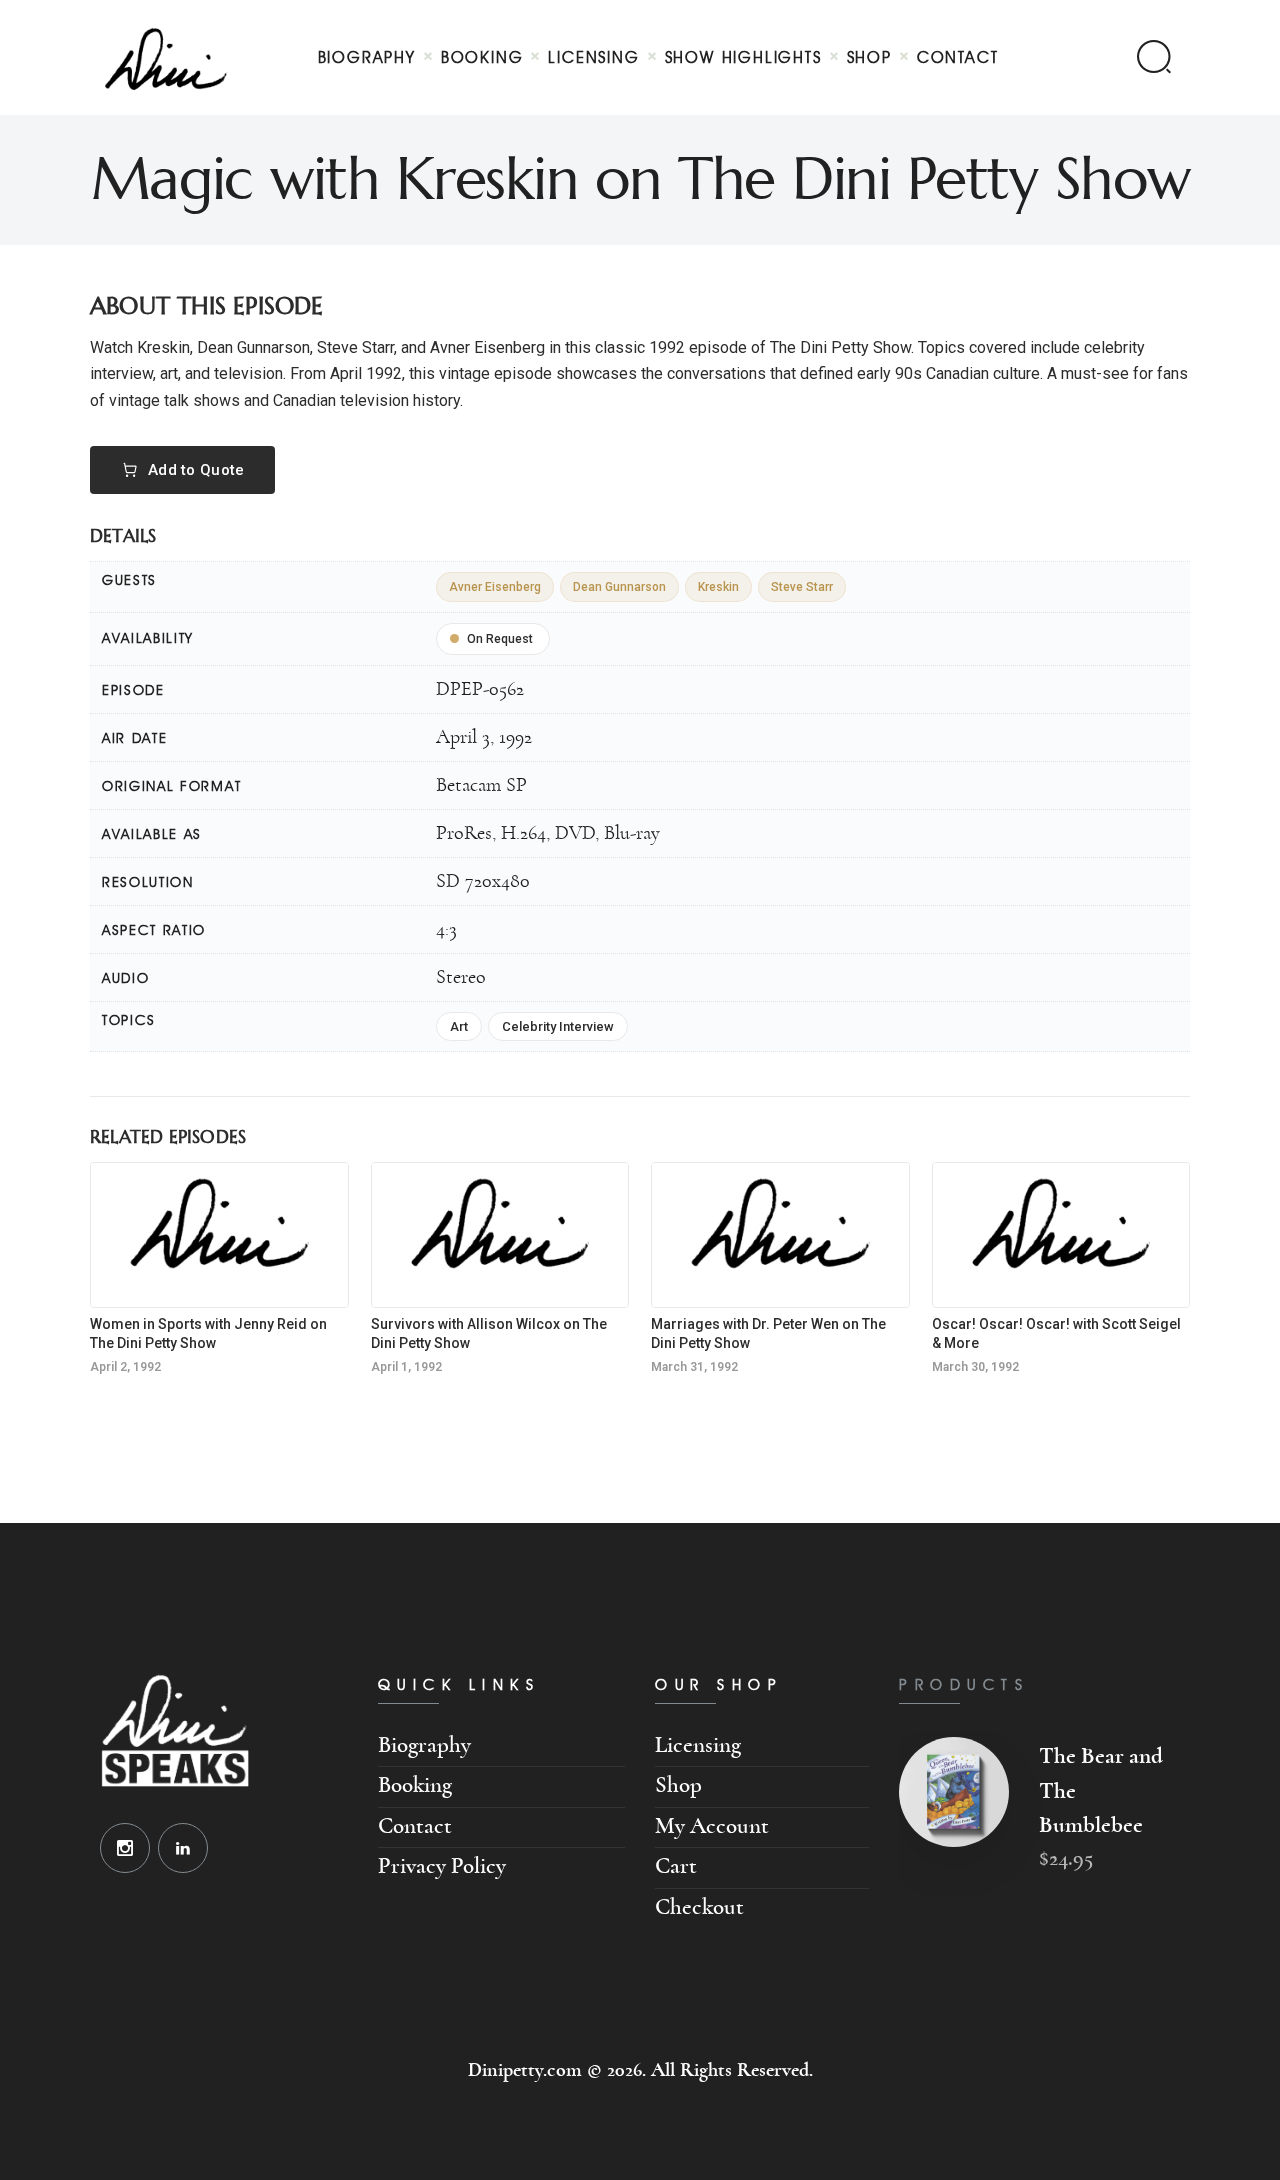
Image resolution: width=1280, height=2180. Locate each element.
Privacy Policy (442, 1866)
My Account (712, 1826)
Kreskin (718, 587)
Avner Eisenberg (495, 587)
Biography (424, 1745)
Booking (415, 1785)
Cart (676, 1866)
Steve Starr (802, 587)
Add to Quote (196, 470)
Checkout (699, 1907)
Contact (415, 1826)
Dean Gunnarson (619, 587)
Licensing (698, 1745)
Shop (678, 1785)
